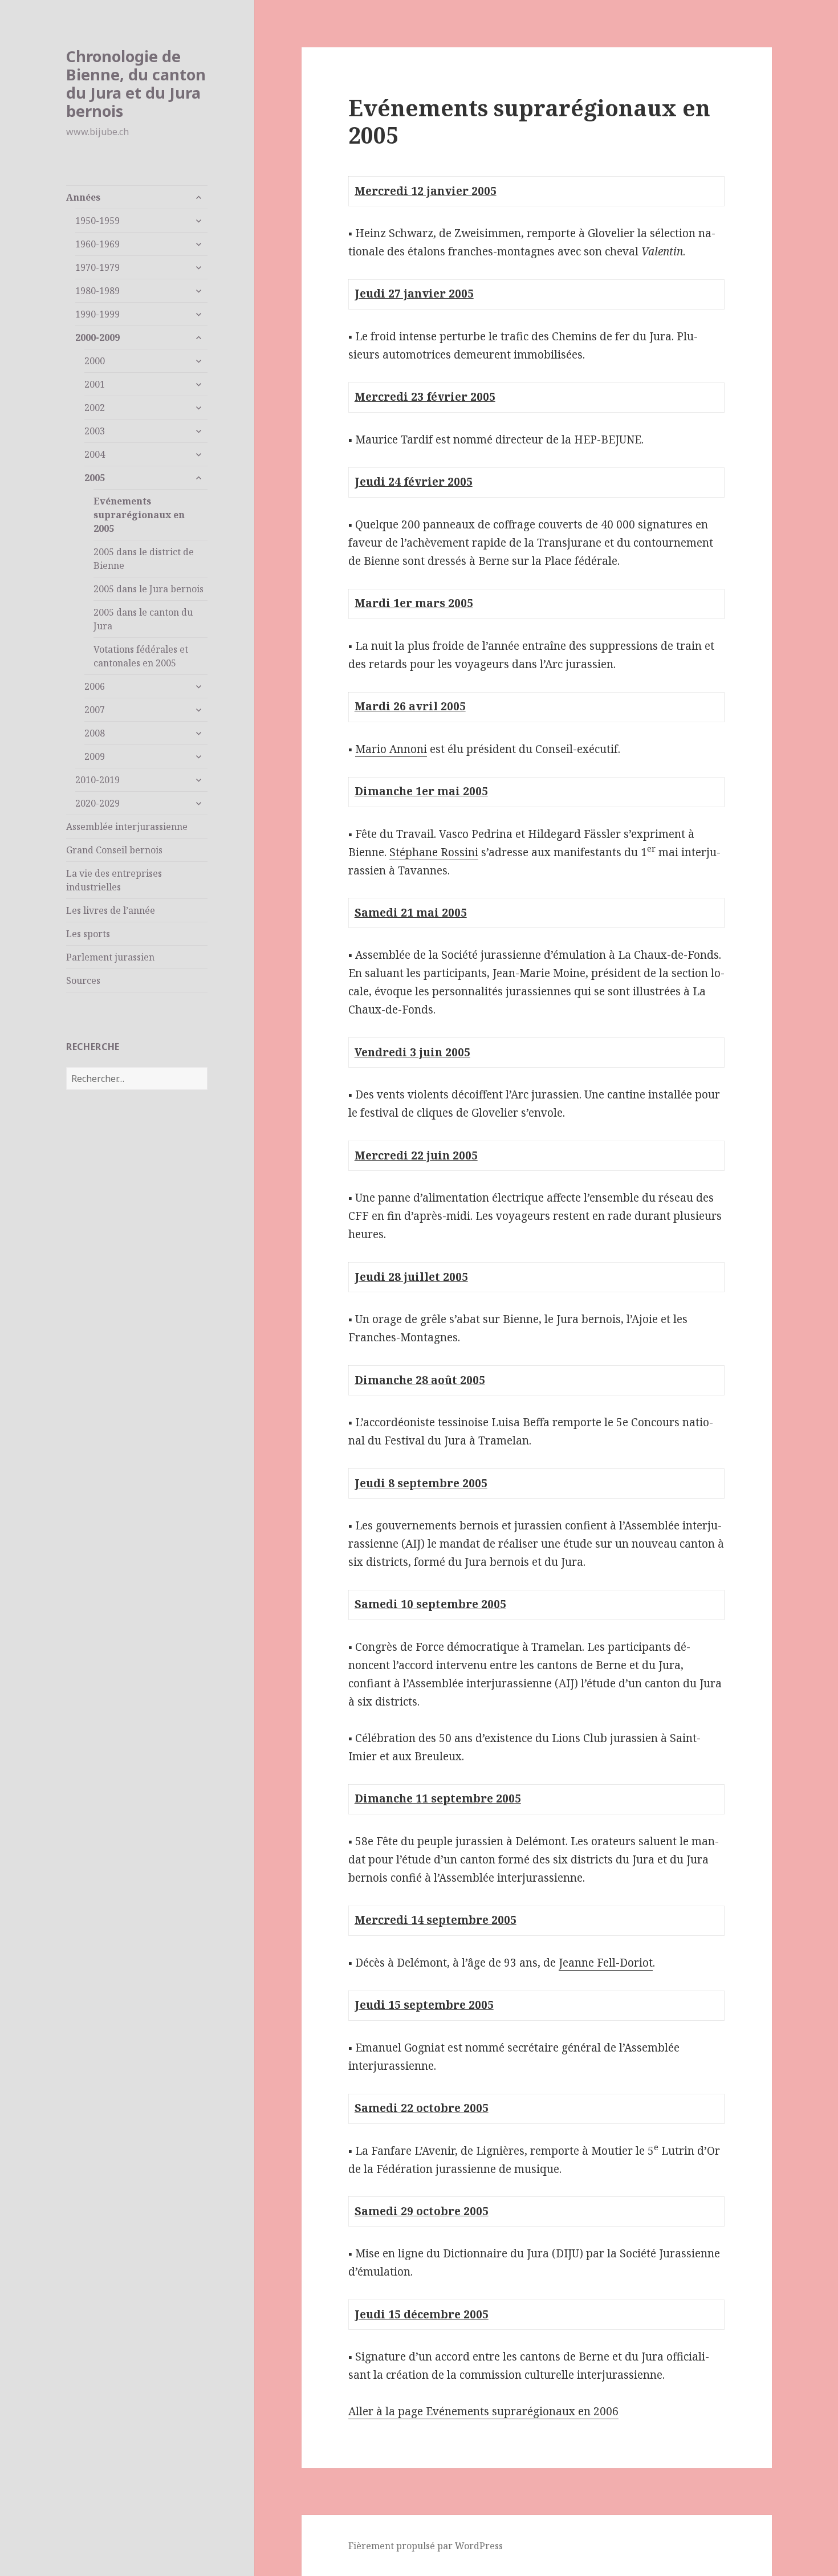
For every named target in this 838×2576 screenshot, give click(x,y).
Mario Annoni (391, 749)
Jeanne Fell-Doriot (606, 1963)
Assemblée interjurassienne (127, 827)
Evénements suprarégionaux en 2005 (139, 515)
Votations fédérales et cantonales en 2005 (141, 656)
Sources (83, 980)
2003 (95, 431)
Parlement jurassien (110, 957)
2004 (95, 454)
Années (83, 197)
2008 (95, 733)
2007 (95, 710)
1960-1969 (97, 244)
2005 (95, 478)
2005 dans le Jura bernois (149, 589)
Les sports (88, 934)
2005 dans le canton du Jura (143, 619)
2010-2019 (97, 780)
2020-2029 (97, 803)
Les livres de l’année (111, 910)
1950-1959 (97, 221)
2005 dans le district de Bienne (144, 559)
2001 (95, 384)
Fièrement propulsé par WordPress (426, 2546)
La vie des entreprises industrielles (114, 880)
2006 (95, 686)
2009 (95, 756)
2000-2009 (97, 337)
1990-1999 (97, 314)
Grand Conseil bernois (114, 850)
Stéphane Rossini (434, 852)
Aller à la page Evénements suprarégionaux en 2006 (483, 2411)
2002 (95, 408)
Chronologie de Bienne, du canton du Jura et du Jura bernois (136, 84)
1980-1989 (97, 291)
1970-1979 (97, 267)
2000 (95, 361)
